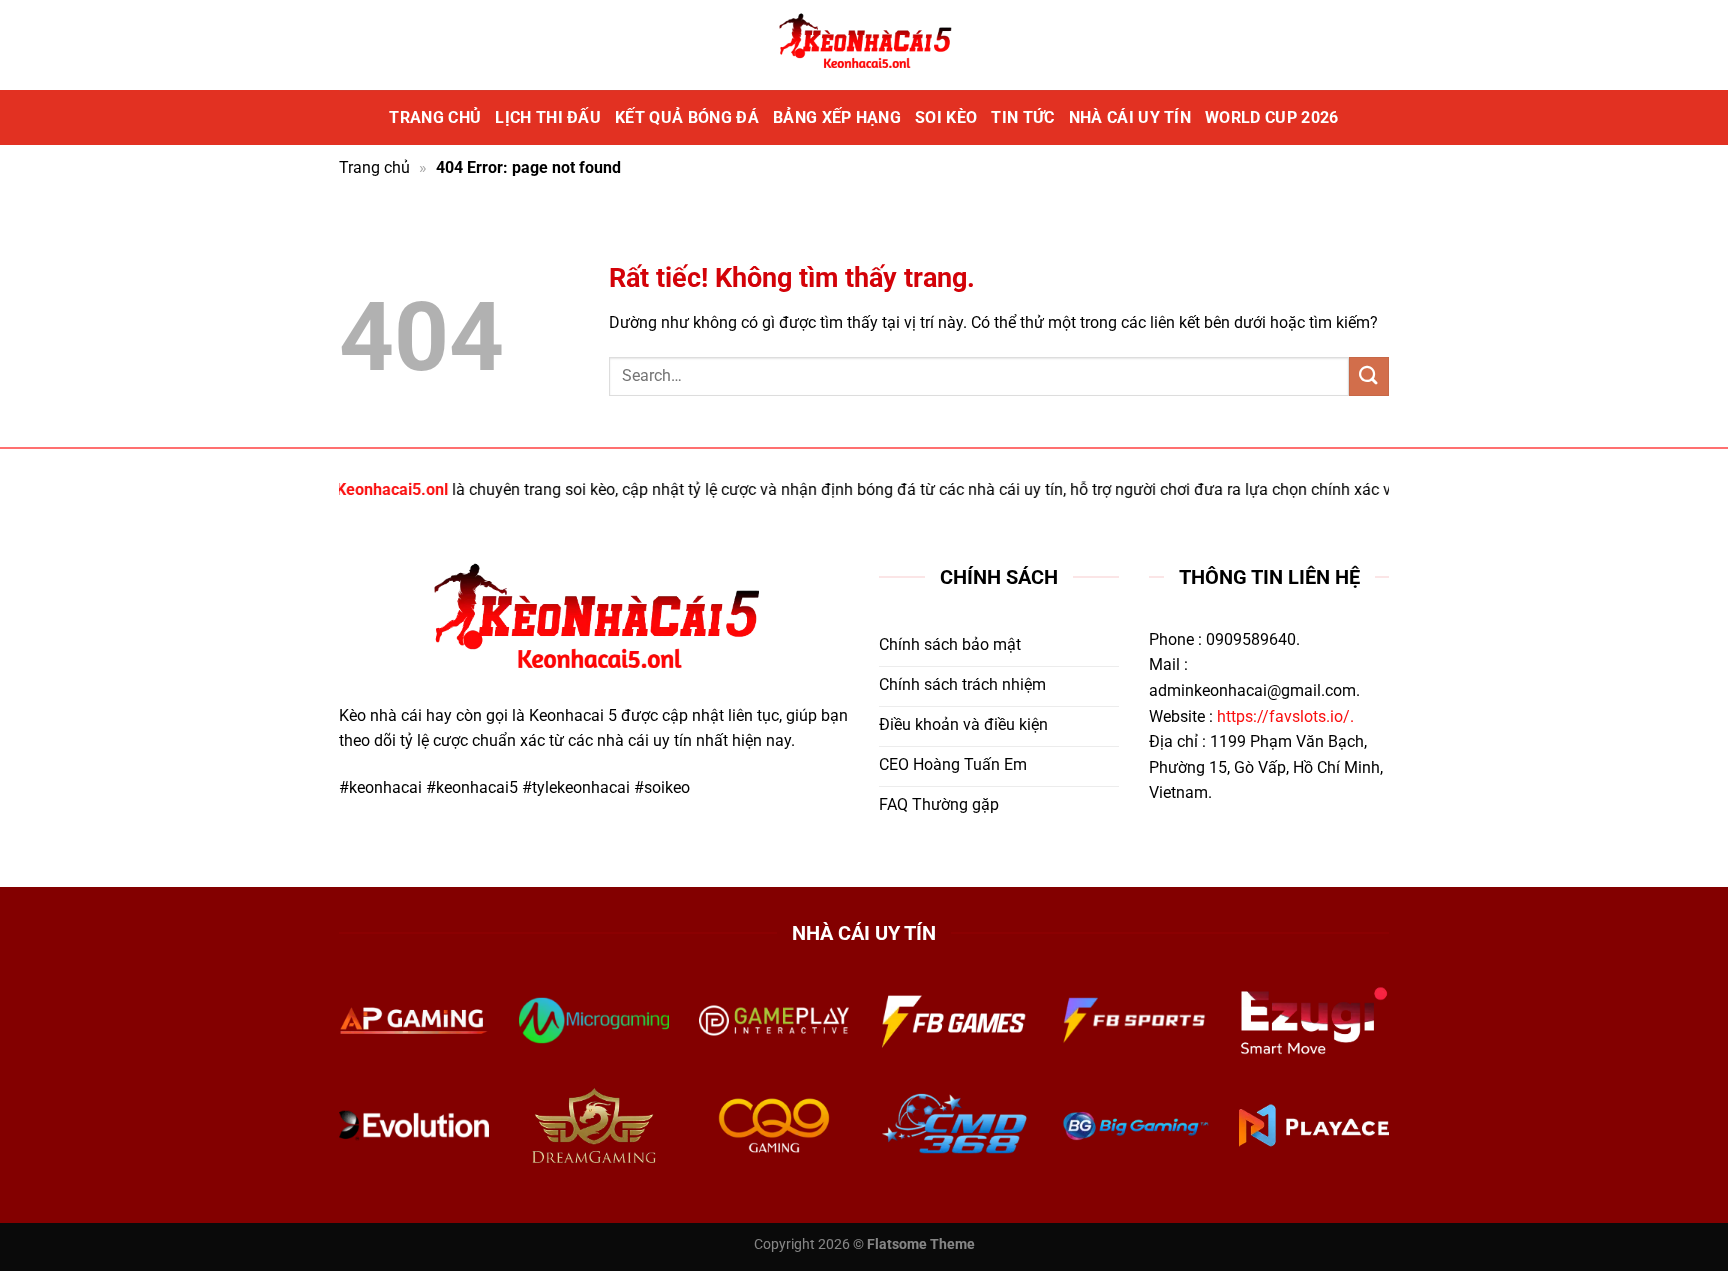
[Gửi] (1369, 376)
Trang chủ (435, 117)
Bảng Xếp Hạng (837, 117)
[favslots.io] (864, 45)
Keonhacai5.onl (371, 489)
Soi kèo (946, 117)
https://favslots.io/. (1285, 716)
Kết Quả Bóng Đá (687, 117)
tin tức (1022, 117)
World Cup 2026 (1271, 117)
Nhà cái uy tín (1130, 117)
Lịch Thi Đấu (548, 117)
